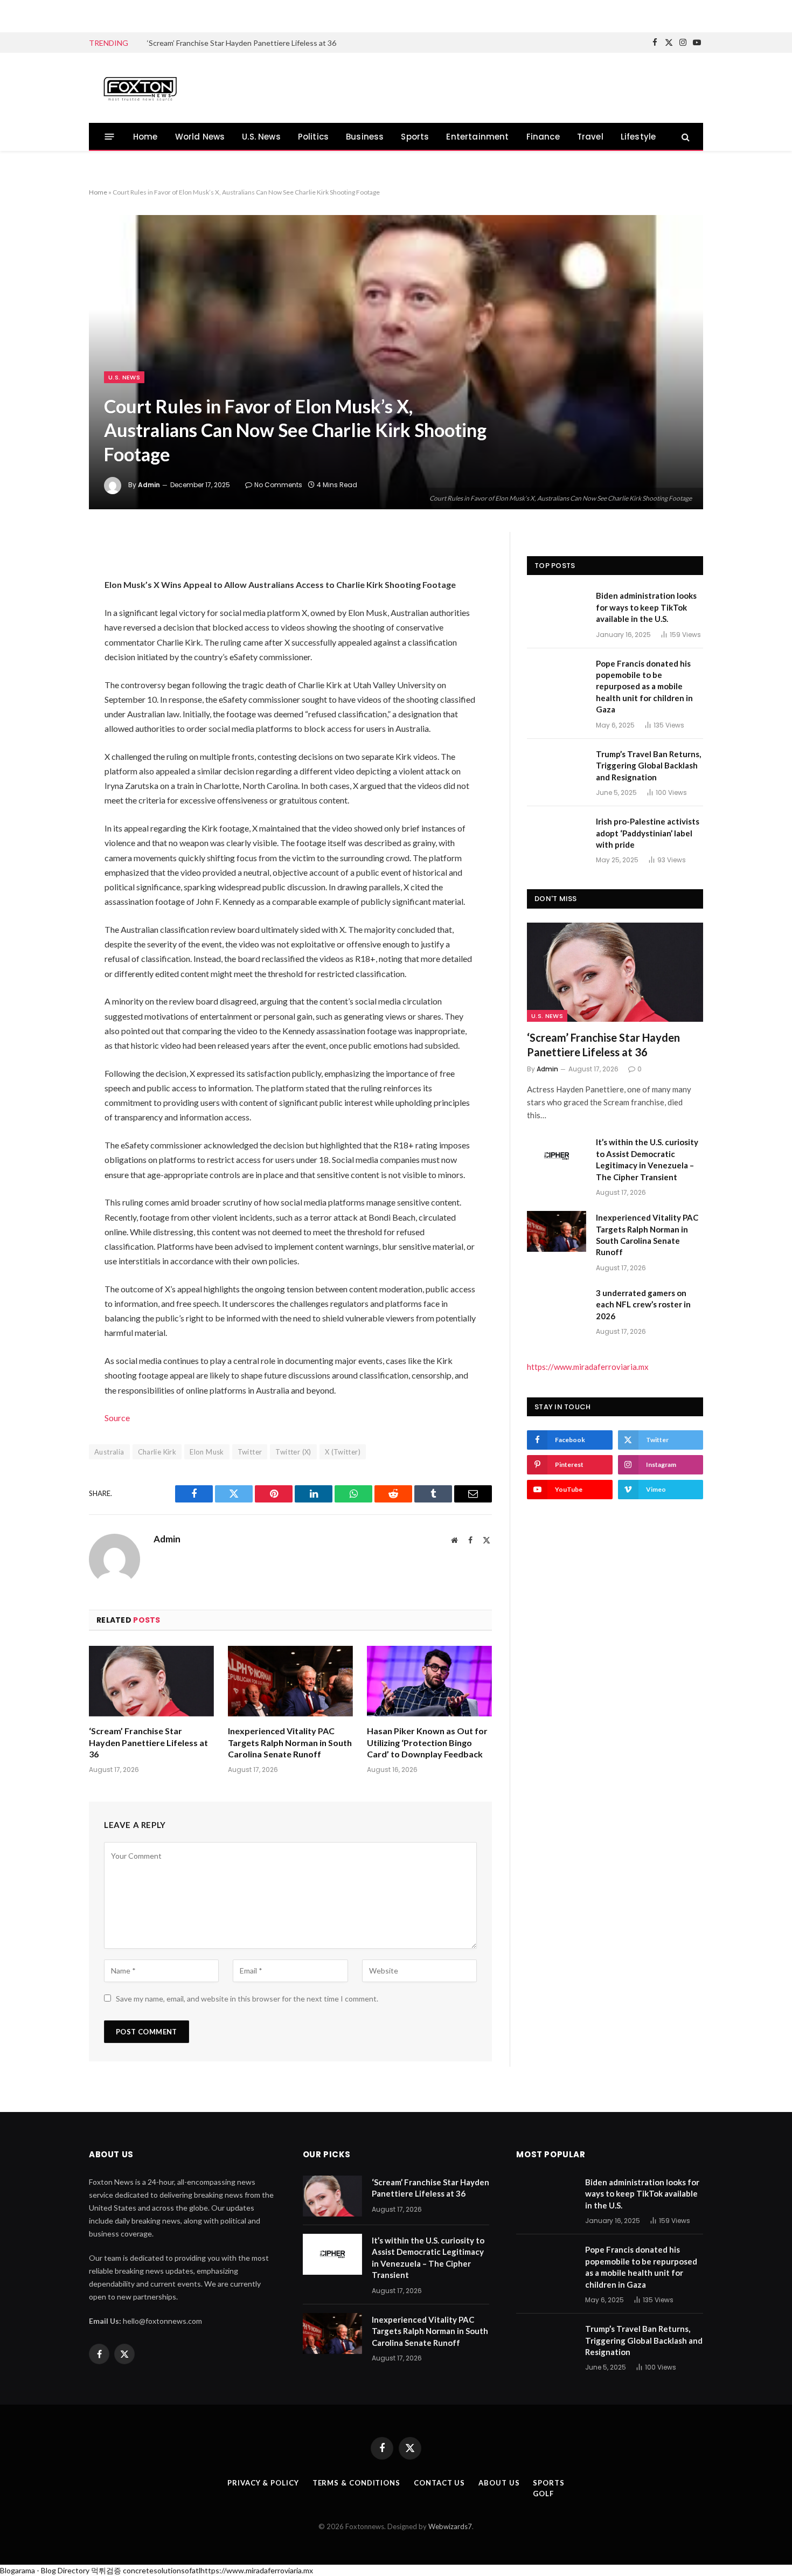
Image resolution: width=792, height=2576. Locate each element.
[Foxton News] (140, 88)
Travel (590, 137)
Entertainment (477, 137)
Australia (109, 1452)
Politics (313, 137)
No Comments (278, 485)
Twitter (250, 1452)
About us (499, 2483)
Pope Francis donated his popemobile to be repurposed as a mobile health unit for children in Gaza (644, 687)
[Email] (53, 683)
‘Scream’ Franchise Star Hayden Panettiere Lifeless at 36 (242, 43)
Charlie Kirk (157, 1452)
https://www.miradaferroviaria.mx (588, 1367)
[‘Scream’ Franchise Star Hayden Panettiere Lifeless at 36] (151, 1681)
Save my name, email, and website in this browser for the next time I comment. (247, 1999)
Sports (415, 137)
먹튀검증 (106, 2570)
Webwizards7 (450, 2526)
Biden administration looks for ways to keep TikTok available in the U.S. (646, 607)
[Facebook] (53, 569)
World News (200, 137)
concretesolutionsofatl (162, 2570)
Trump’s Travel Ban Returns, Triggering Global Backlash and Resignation (648, 766)
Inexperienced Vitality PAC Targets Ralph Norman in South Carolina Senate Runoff (290, 1743)
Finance (543, 137)
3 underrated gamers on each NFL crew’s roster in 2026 (643, 1304)
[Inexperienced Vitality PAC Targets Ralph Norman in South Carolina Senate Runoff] (290, 1681)
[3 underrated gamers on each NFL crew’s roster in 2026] (557, 1307)
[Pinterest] (53, 655)
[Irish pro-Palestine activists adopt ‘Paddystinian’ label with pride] (557, 835)
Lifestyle (638, 137)
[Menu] (110, 137)
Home (145, 137)
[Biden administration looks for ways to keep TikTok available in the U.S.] (557, 610)
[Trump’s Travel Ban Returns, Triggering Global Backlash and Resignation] (557, 768)
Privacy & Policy (263, 2483)
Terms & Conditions (356, 2483)
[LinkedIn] (53, 626)
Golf (543, 2494)
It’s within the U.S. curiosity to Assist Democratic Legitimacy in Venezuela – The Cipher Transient (647, 1159)
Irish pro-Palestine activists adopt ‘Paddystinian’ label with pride (648, 833)
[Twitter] (53, 598)
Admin (149, 485)
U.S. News (261, 137)
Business (365, 137)
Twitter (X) (293, 1452)
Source (117, 1418)
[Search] (685, 137)
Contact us (439, 2483)
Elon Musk (207, 1452)
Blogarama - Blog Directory (45, 2570)
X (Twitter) (343, 1452)
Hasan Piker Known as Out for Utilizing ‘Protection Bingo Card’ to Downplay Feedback (427, 1743)
